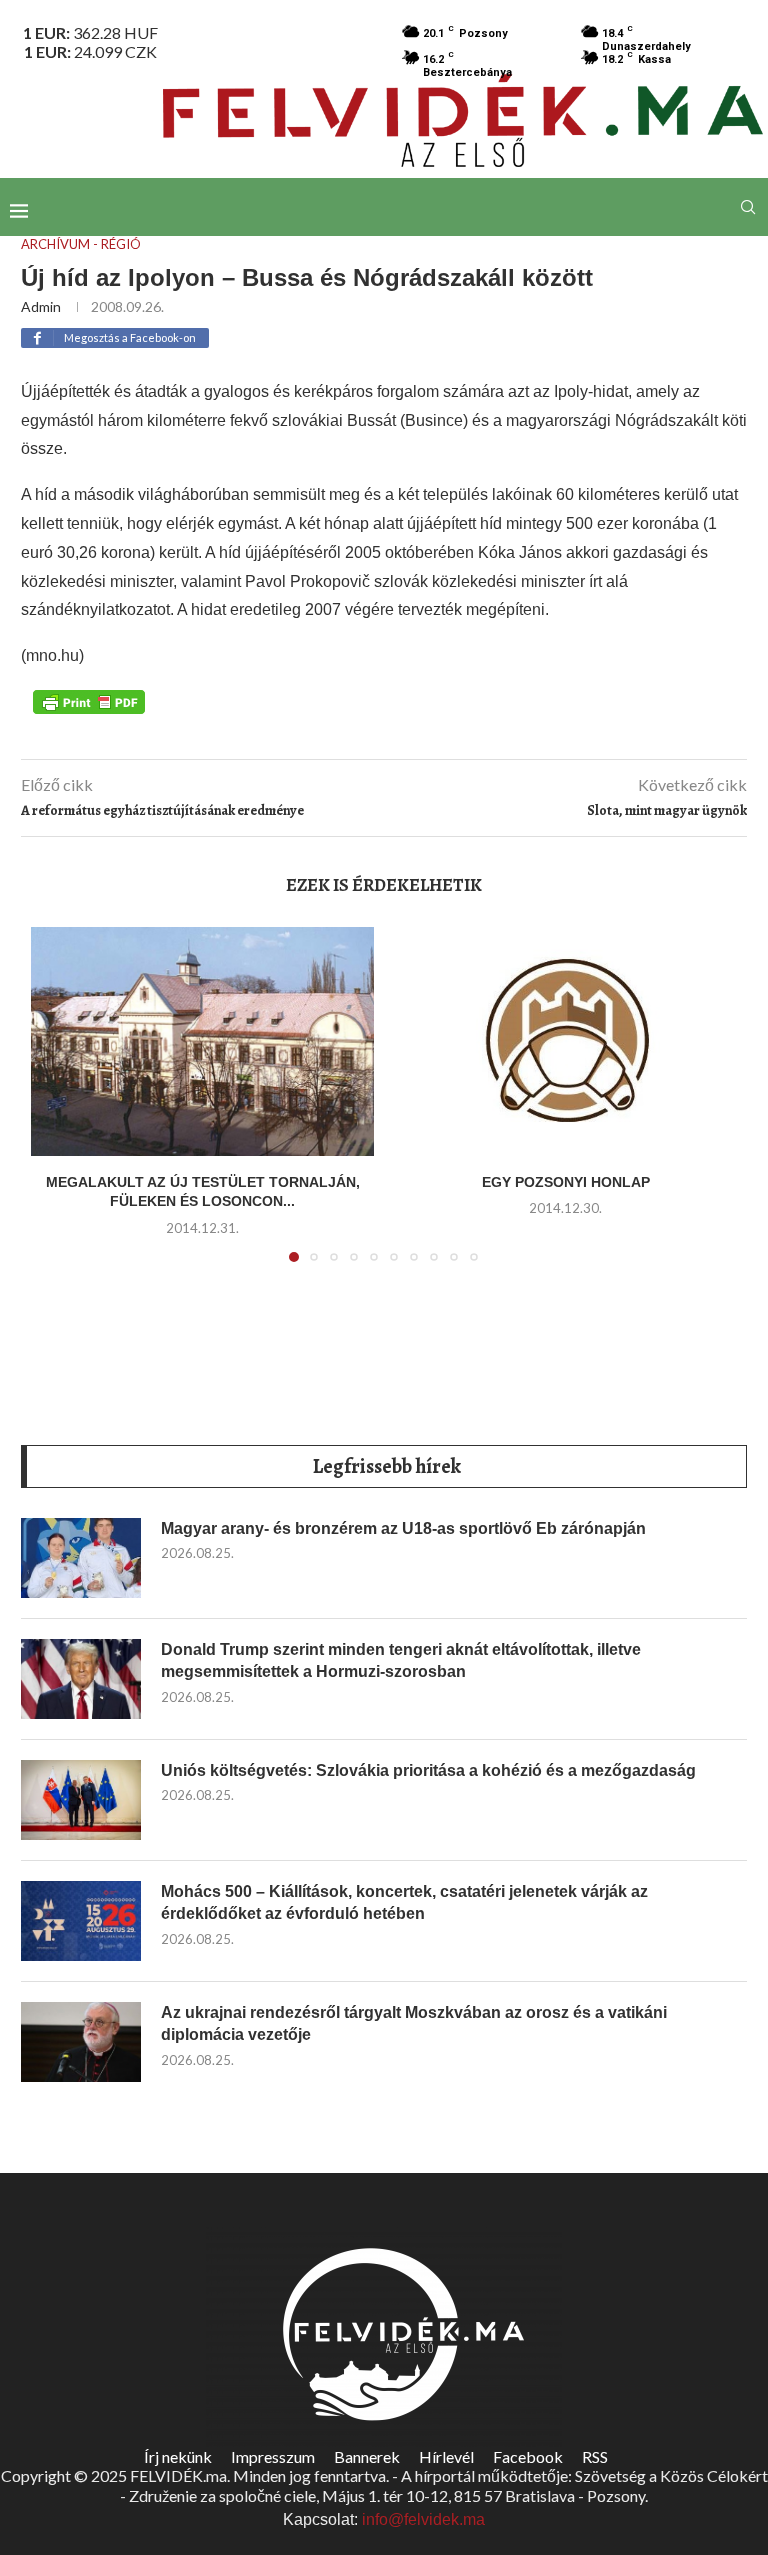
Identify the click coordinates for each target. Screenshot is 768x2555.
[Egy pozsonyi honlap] (565, 1041)
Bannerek (367, 2456)
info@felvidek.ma (423, 2519)
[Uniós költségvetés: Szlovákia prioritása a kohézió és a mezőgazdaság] (81, 1800)
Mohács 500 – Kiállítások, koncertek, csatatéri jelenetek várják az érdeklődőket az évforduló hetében (404, 1902)
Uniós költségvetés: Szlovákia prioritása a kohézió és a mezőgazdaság (428, 1770)
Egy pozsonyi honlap (566, 1182)
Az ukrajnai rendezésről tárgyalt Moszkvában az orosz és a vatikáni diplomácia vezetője (414, 2023)
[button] (58, 1106)
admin (41, 306)
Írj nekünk (178, 2456)
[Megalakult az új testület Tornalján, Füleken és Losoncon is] (202, 1041)
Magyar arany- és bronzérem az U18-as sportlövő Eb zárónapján (403, 1528)
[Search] (748, 207)
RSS (595, 2456)
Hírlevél (446, 2456)
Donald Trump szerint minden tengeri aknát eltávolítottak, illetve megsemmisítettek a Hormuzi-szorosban (401, 1660)
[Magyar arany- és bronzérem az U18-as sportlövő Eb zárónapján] (81, 1558)
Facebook (528, 2456)
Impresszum (273, 2456)
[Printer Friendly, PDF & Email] (89, 701)
